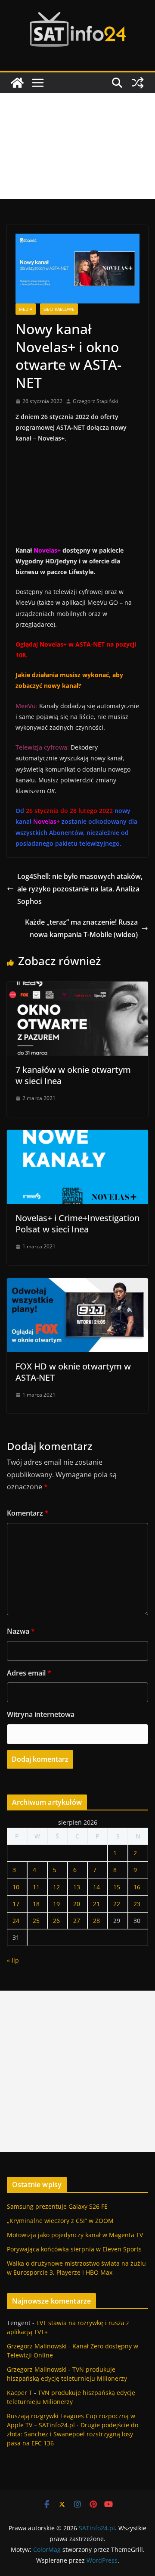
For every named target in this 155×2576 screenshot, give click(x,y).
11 (36, 1887)
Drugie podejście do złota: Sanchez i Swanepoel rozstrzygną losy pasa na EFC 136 (73, 2434)
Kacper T (20, 2393)
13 (77, 1887)
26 (56, 1921)
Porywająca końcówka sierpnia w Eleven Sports (74, 2249)
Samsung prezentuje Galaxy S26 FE (57, 2206)
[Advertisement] (77, 146)
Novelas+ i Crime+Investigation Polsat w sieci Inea (77, 1224)
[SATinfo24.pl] (17, 83)
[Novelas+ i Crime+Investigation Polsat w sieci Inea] (77, 1136)
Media (26, 309)
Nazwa (21, 1631)
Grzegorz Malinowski (37, 2346)
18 (36, 1904)
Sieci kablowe (59, 309)
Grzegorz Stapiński (95, 401)
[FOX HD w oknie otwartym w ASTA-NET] (77, 1284)
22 (117, 1904)
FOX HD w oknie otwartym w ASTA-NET (73, 1372)
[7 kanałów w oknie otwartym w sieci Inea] (77, 988)
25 (36, 1921)
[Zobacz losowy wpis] (138, 83)
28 (96, 1921)
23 (137, 1904)
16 (137, 1887)
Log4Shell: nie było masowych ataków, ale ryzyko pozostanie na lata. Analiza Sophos (80, 889)
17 (16, 1904)
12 (56, 1887)
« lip (13, 1960)
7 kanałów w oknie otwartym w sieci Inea (73, 1075)
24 (16, 1921)
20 (77, 1904)
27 (77, 1921)
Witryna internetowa (41, 1714)
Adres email (29, 1673)
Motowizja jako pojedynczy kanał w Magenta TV (75, 2235)
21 (96, 1904)
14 (96, 1887)
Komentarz (28, 1513)
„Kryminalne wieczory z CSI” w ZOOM (60, 2221)
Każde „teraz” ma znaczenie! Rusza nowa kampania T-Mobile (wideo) (81, 928)
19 (56, 1904)
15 (117, 1887)
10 (16, 1887)
